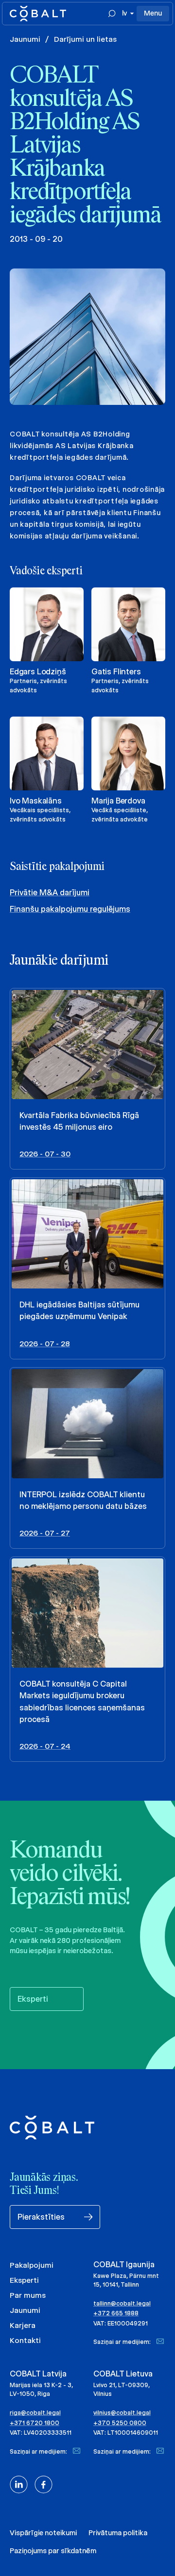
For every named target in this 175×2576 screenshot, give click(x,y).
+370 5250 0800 (120, 2423)
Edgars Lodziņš (38, 672)
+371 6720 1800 (35, 2423)
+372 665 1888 (116, 2313)
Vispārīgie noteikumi (43, 2533)
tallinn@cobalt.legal (122, 2303)
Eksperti (24, 2280)
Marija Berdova (118, 801)
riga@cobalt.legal (35, 2413)
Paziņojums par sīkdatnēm (53, 2551)
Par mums (28, 2295)
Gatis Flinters (116, 672)
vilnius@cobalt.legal (122, 2413)
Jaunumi (25, 39)
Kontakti (25, 2340)
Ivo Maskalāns (36, 801)
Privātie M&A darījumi (50, 893)
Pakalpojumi (32, 2265)
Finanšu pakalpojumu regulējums (70, 909)
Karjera (23, 2325)
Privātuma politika (118, 2533)
